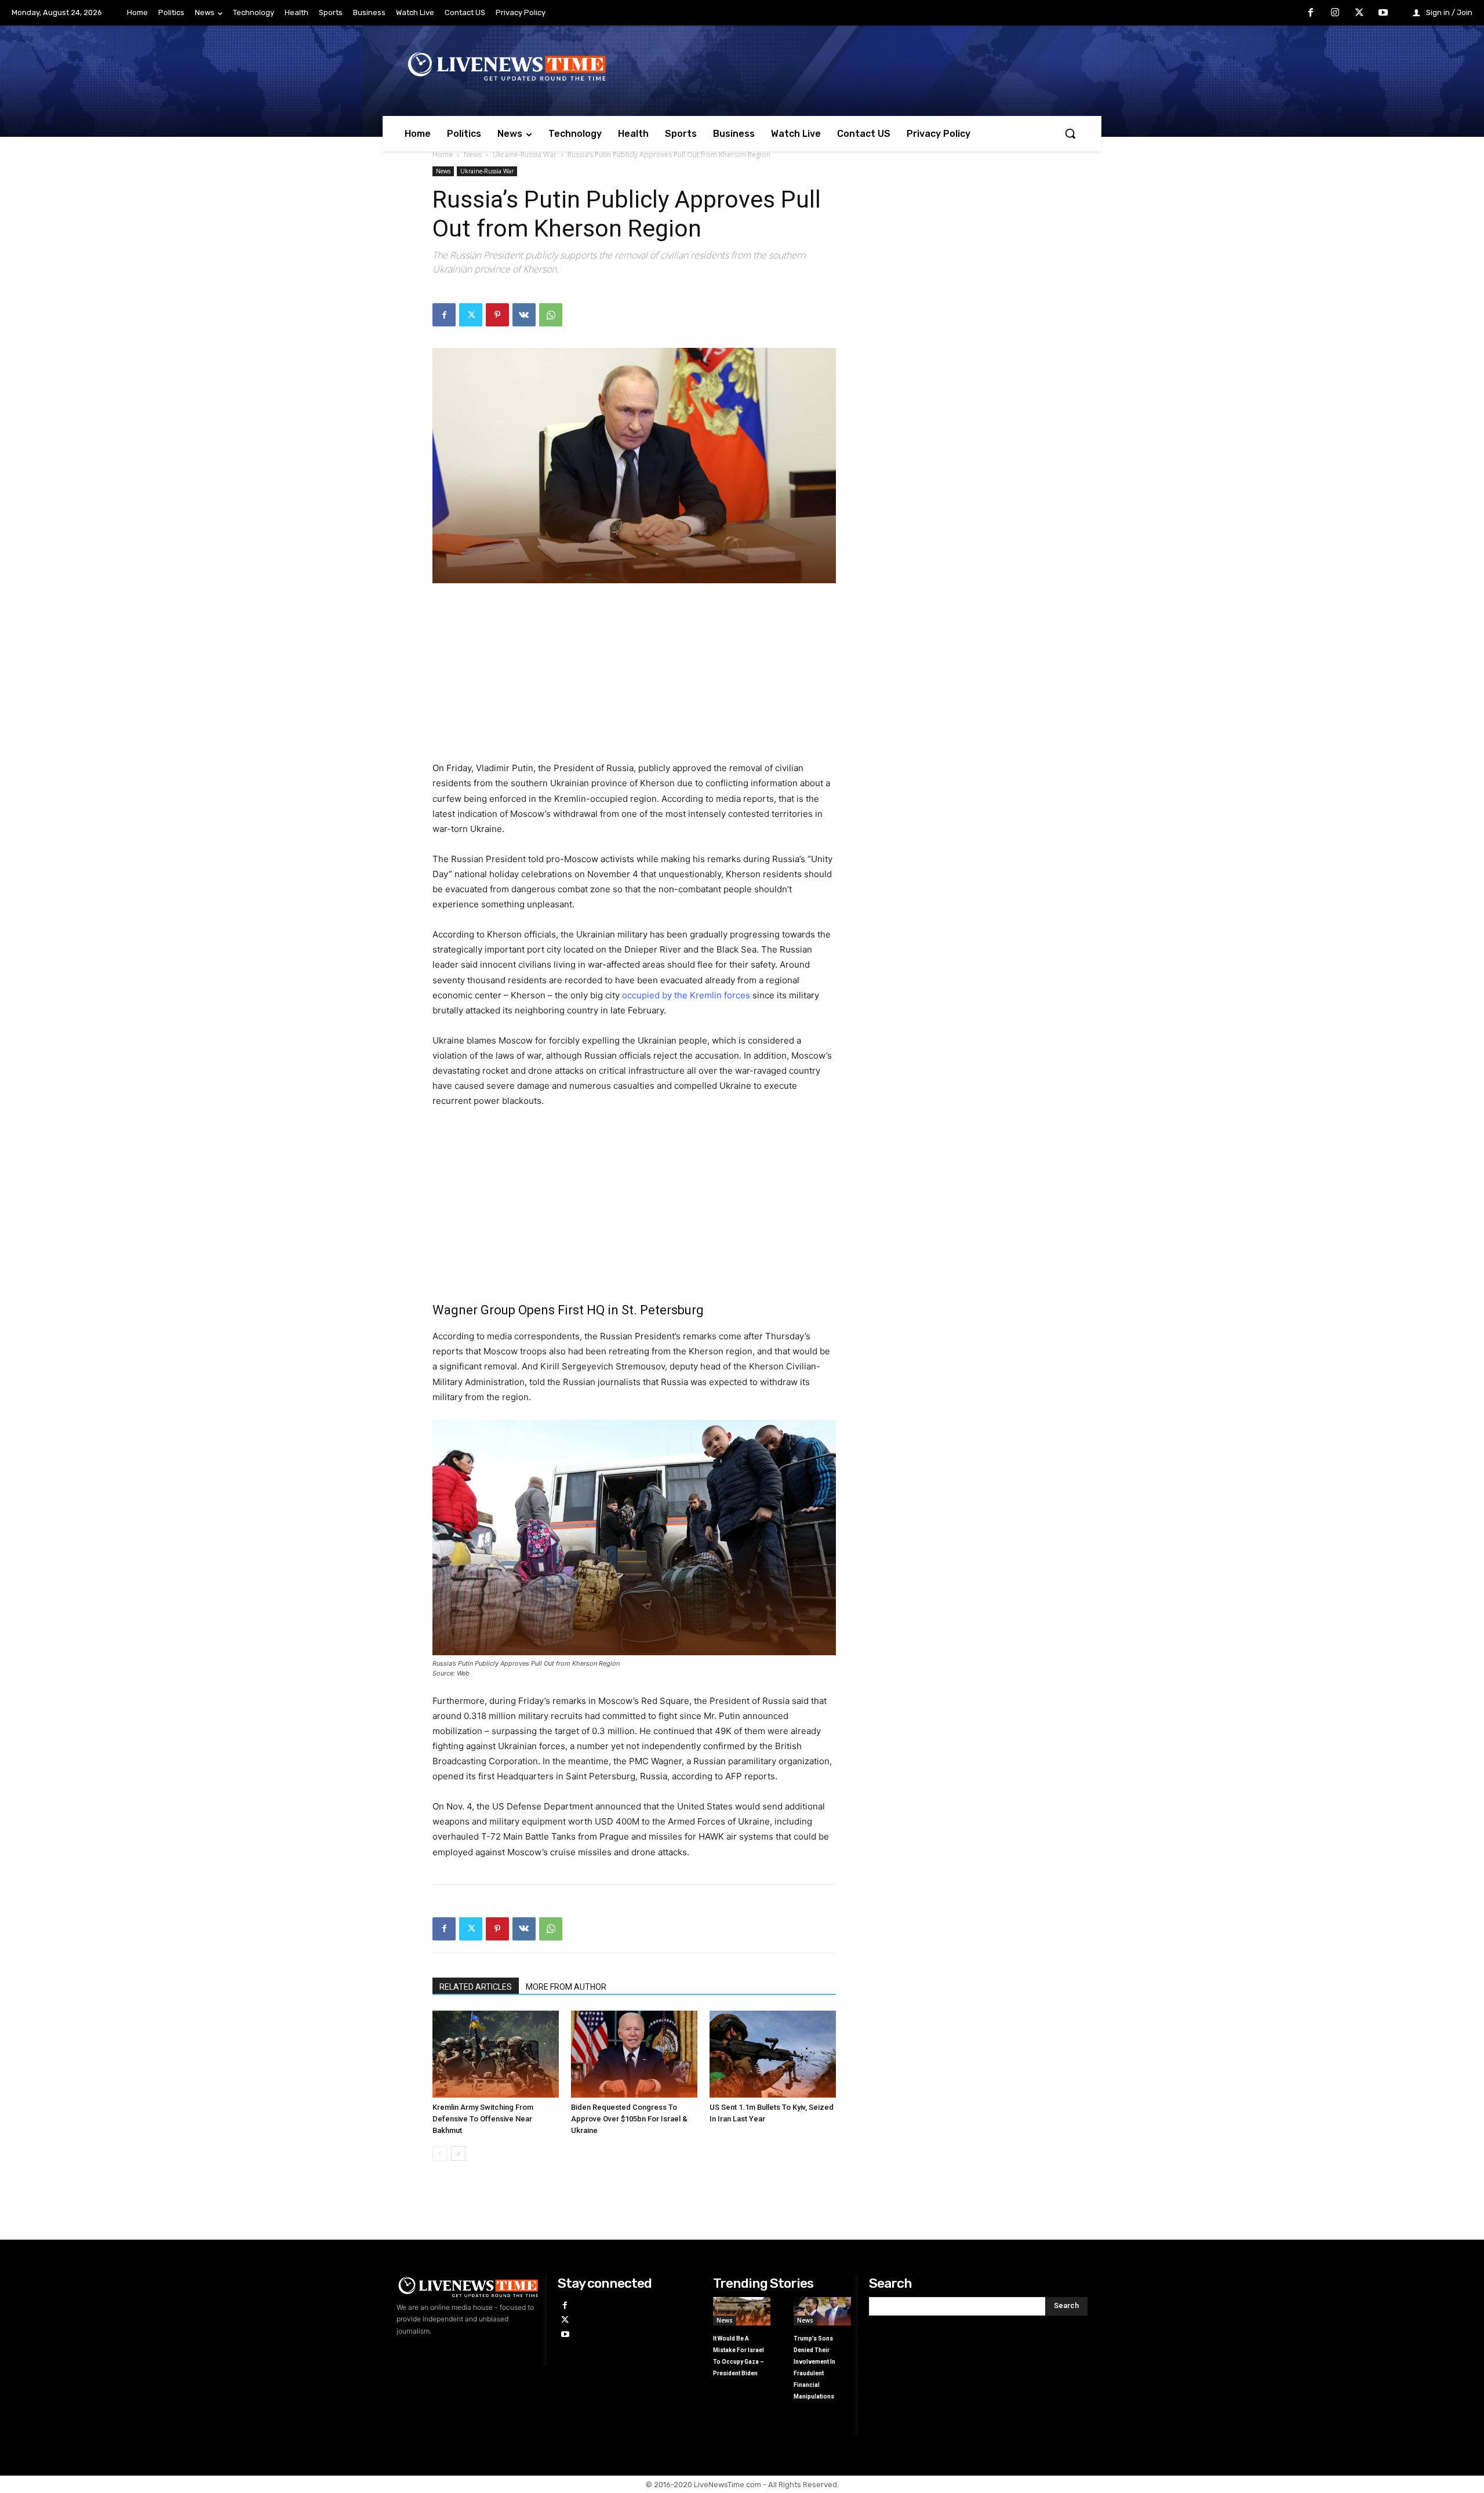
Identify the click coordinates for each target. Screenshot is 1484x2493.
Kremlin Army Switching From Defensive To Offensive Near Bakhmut (483, 2119)
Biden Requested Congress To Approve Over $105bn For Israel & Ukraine (629, 2119)
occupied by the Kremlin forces (686, 995)
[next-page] (458, 2154)
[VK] (524, 315)
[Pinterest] (497, 315)
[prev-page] (440, 2154)
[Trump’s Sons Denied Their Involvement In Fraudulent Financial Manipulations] (822, 2311)
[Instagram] (1335, 13)
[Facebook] (1311, 13)
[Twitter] (1359, 13)
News (473, 155)
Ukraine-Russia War (525, 155)
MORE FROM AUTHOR (566, 1987)
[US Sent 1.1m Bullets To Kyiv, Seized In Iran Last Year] (773, 2054)
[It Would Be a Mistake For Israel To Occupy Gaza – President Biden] (742, 2311)
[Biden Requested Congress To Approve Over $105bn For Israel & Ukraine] (634, 2054)
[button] (1070, 133)
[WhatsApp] (551, 315)
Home (443, 155)
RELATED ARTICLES (476, 1987)
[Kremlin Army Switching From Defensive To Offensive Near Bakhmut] (496, 2054)
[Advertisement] (634, 679)
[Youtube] (1383, 13)
